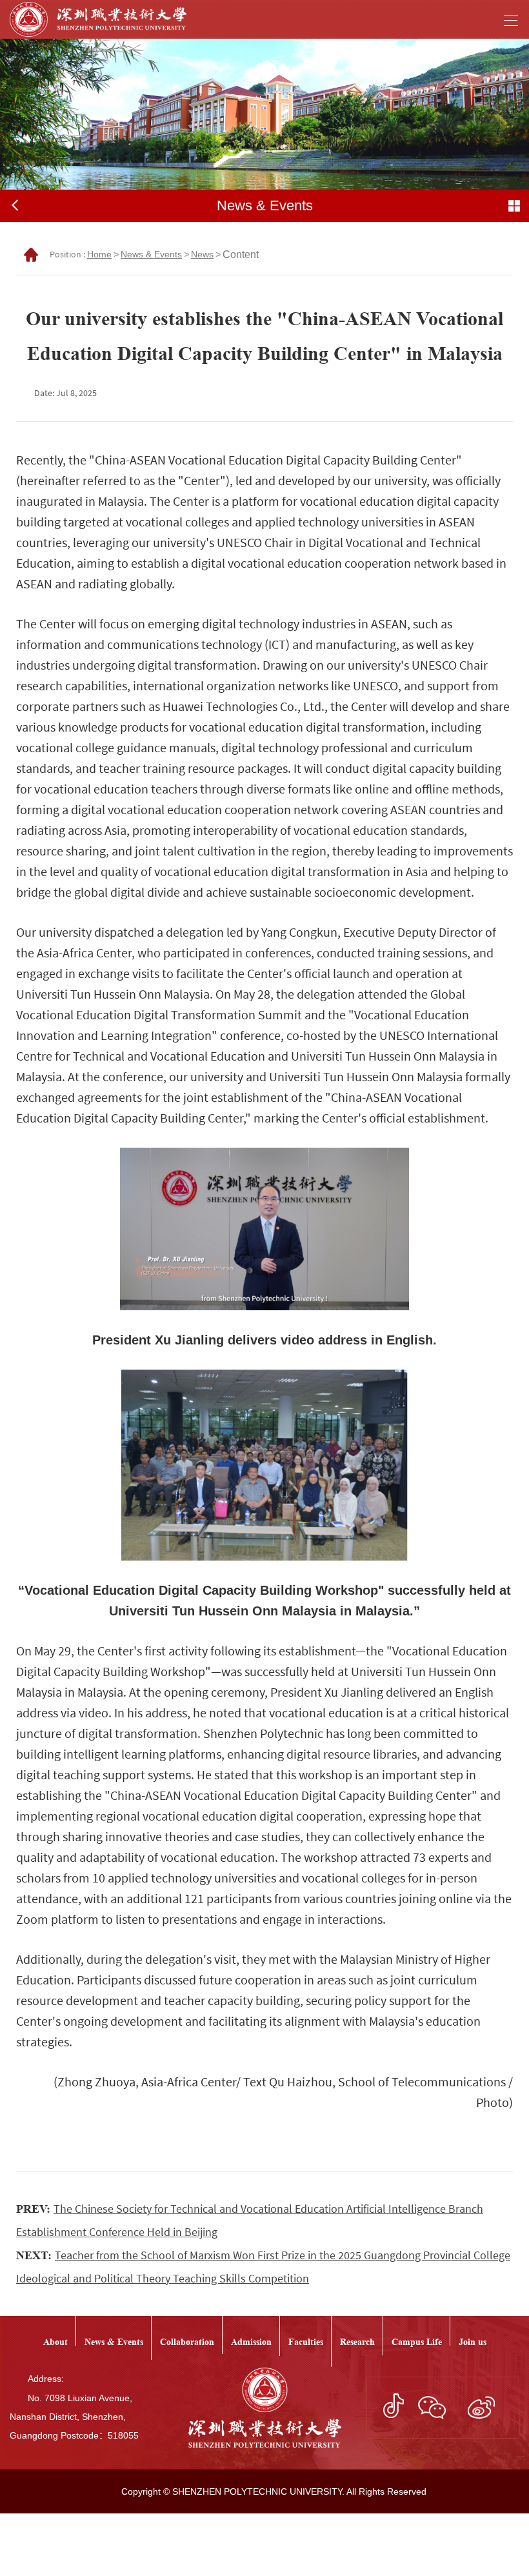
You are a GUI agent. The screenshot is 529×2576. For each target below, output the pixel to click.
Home (99, 254)
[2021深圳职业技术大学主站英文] (98, 19)
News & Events (151, 254)
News (202, 254)
